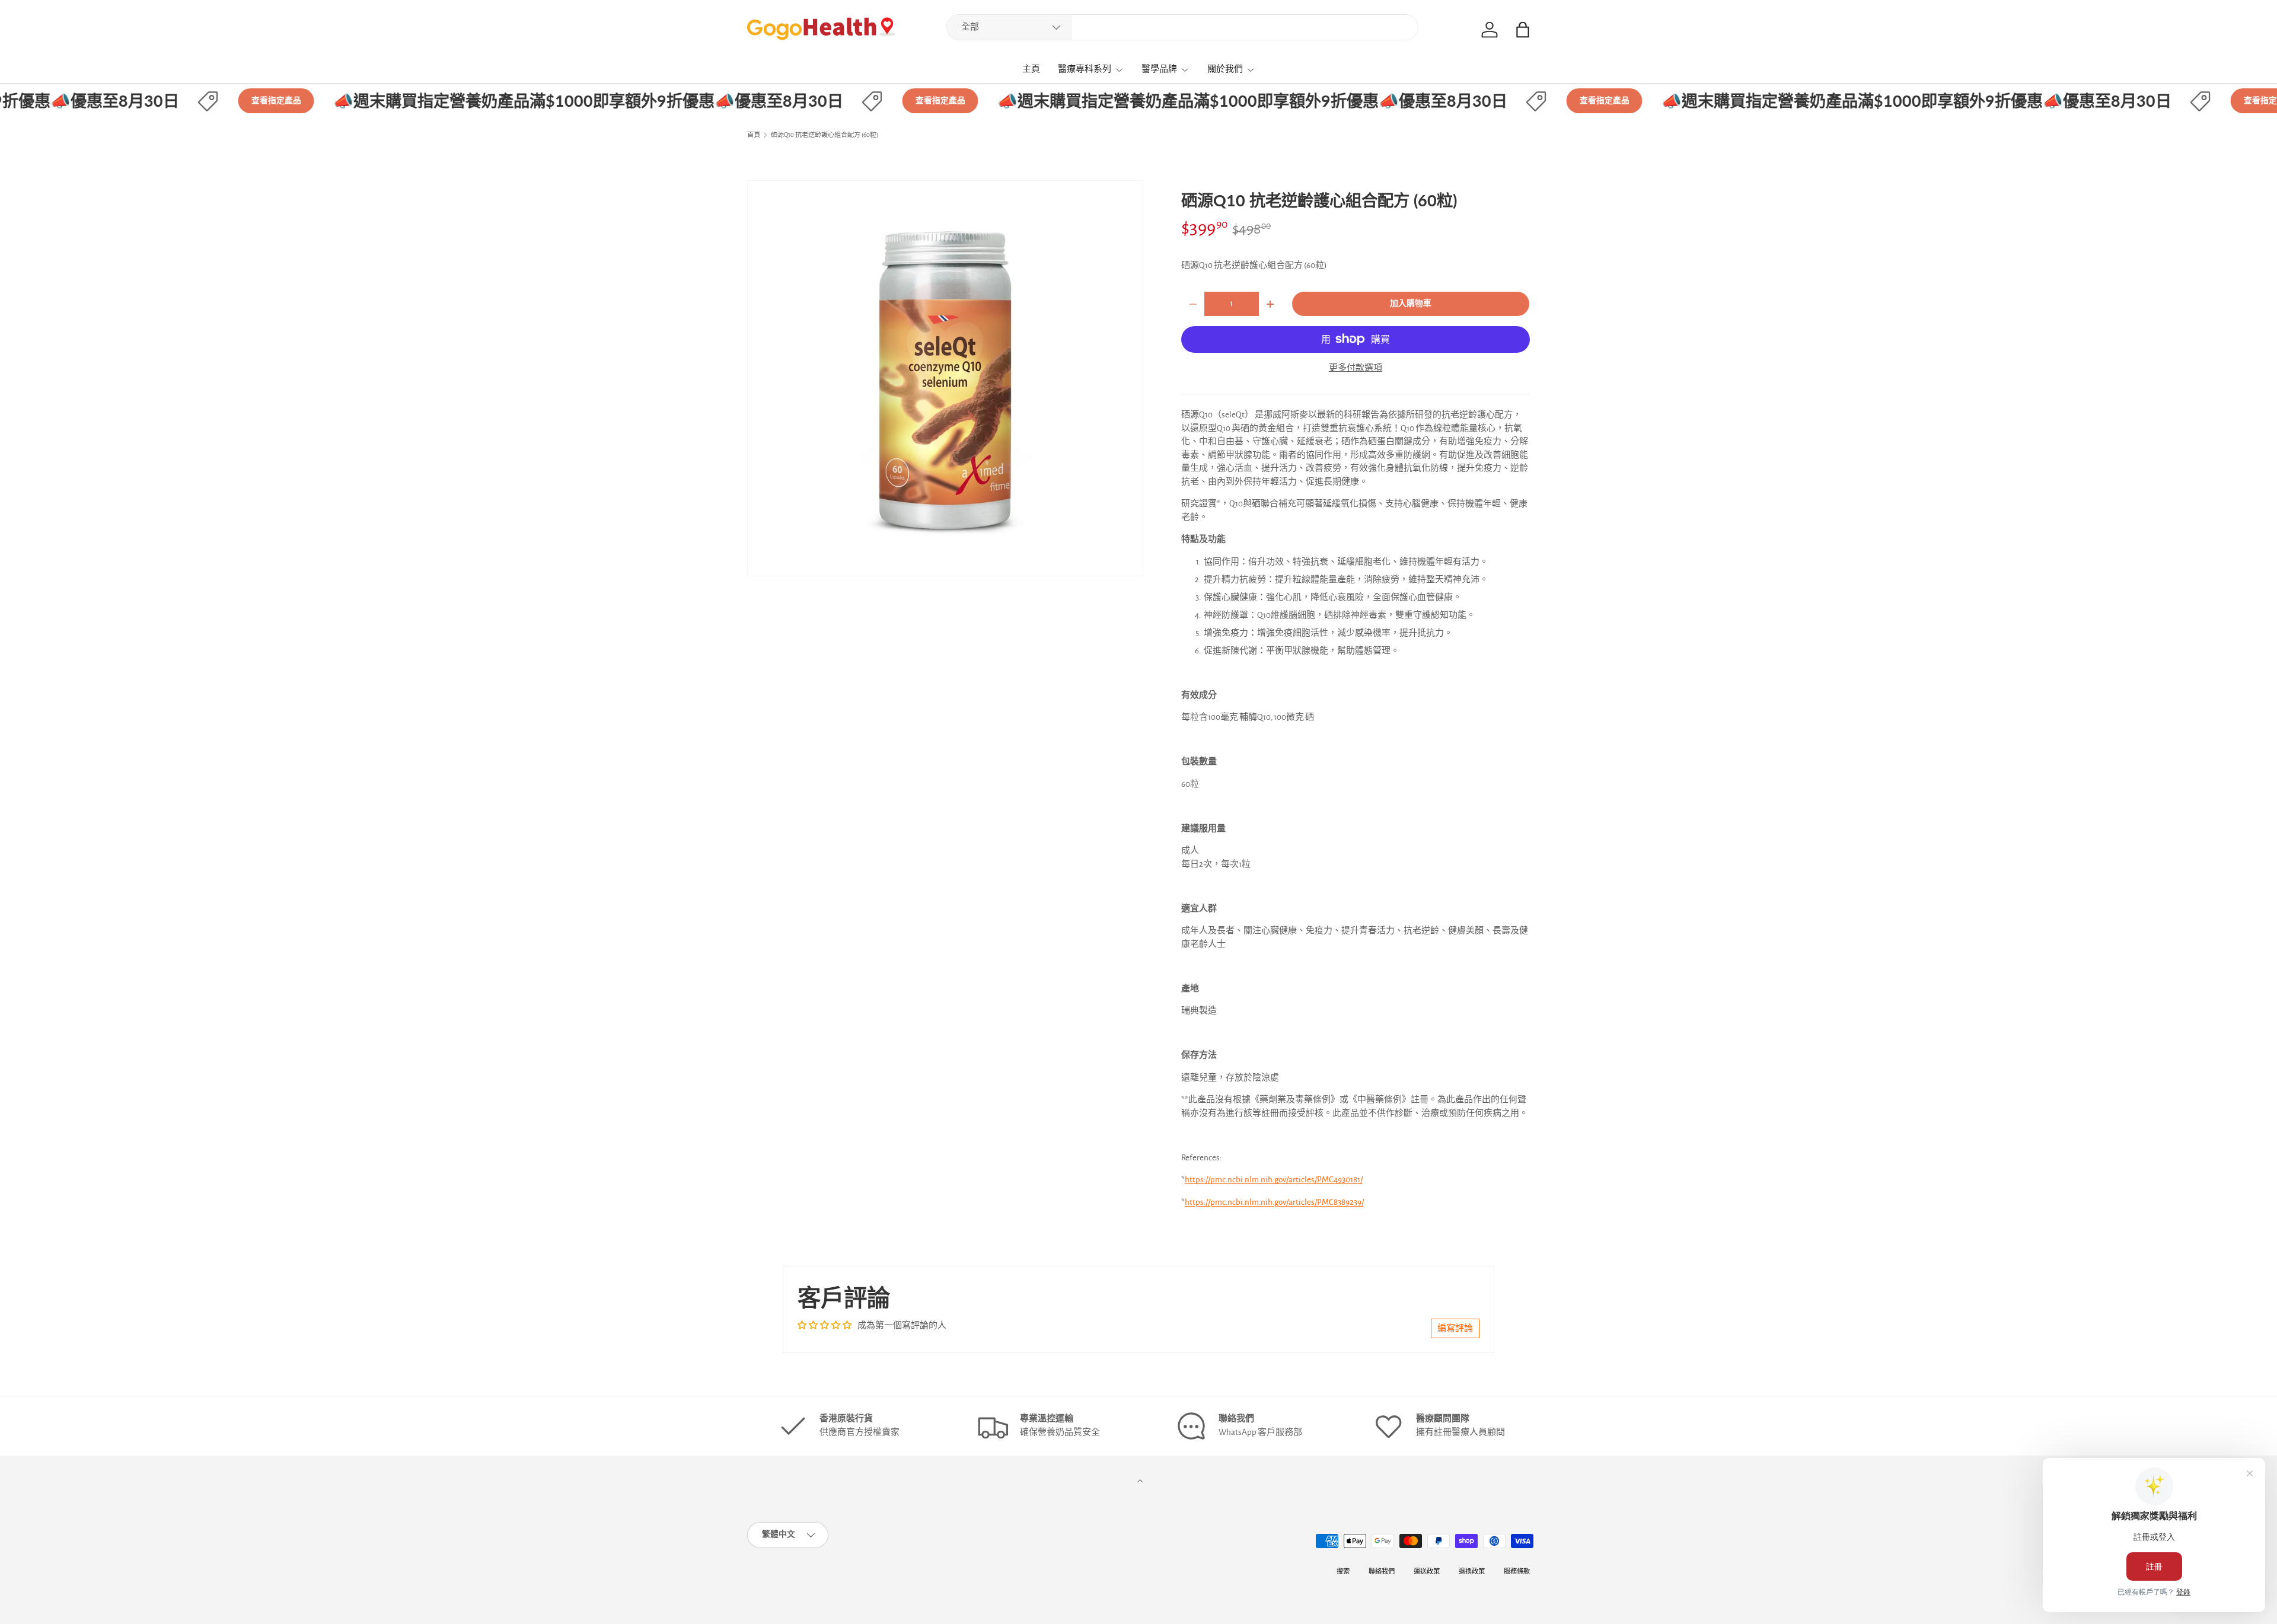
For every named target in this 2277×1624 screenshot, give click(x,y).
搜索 (1343, 1572)
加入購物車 (1411, 304)
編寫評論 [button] (1455, 1328)
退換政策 (1472, 1572)
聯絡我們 (1382, 1572)
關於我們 (1225, 69)
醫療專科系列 (1085, 69)
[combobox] (1182, 27)
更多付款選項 (1356, 368)
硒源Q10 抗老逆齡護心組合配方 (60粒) (825, 135)
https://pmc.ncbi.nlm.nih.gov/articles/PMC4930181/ (1274, 1180)
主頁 (1031, 69)
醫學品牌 (1159, 69)
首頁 (754, 135)
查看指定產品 (230, 101)
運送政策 (1427, 1572)
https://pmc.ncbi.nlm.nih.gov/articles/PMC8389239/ (1274, 1202)
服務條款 (1517, 1572)
